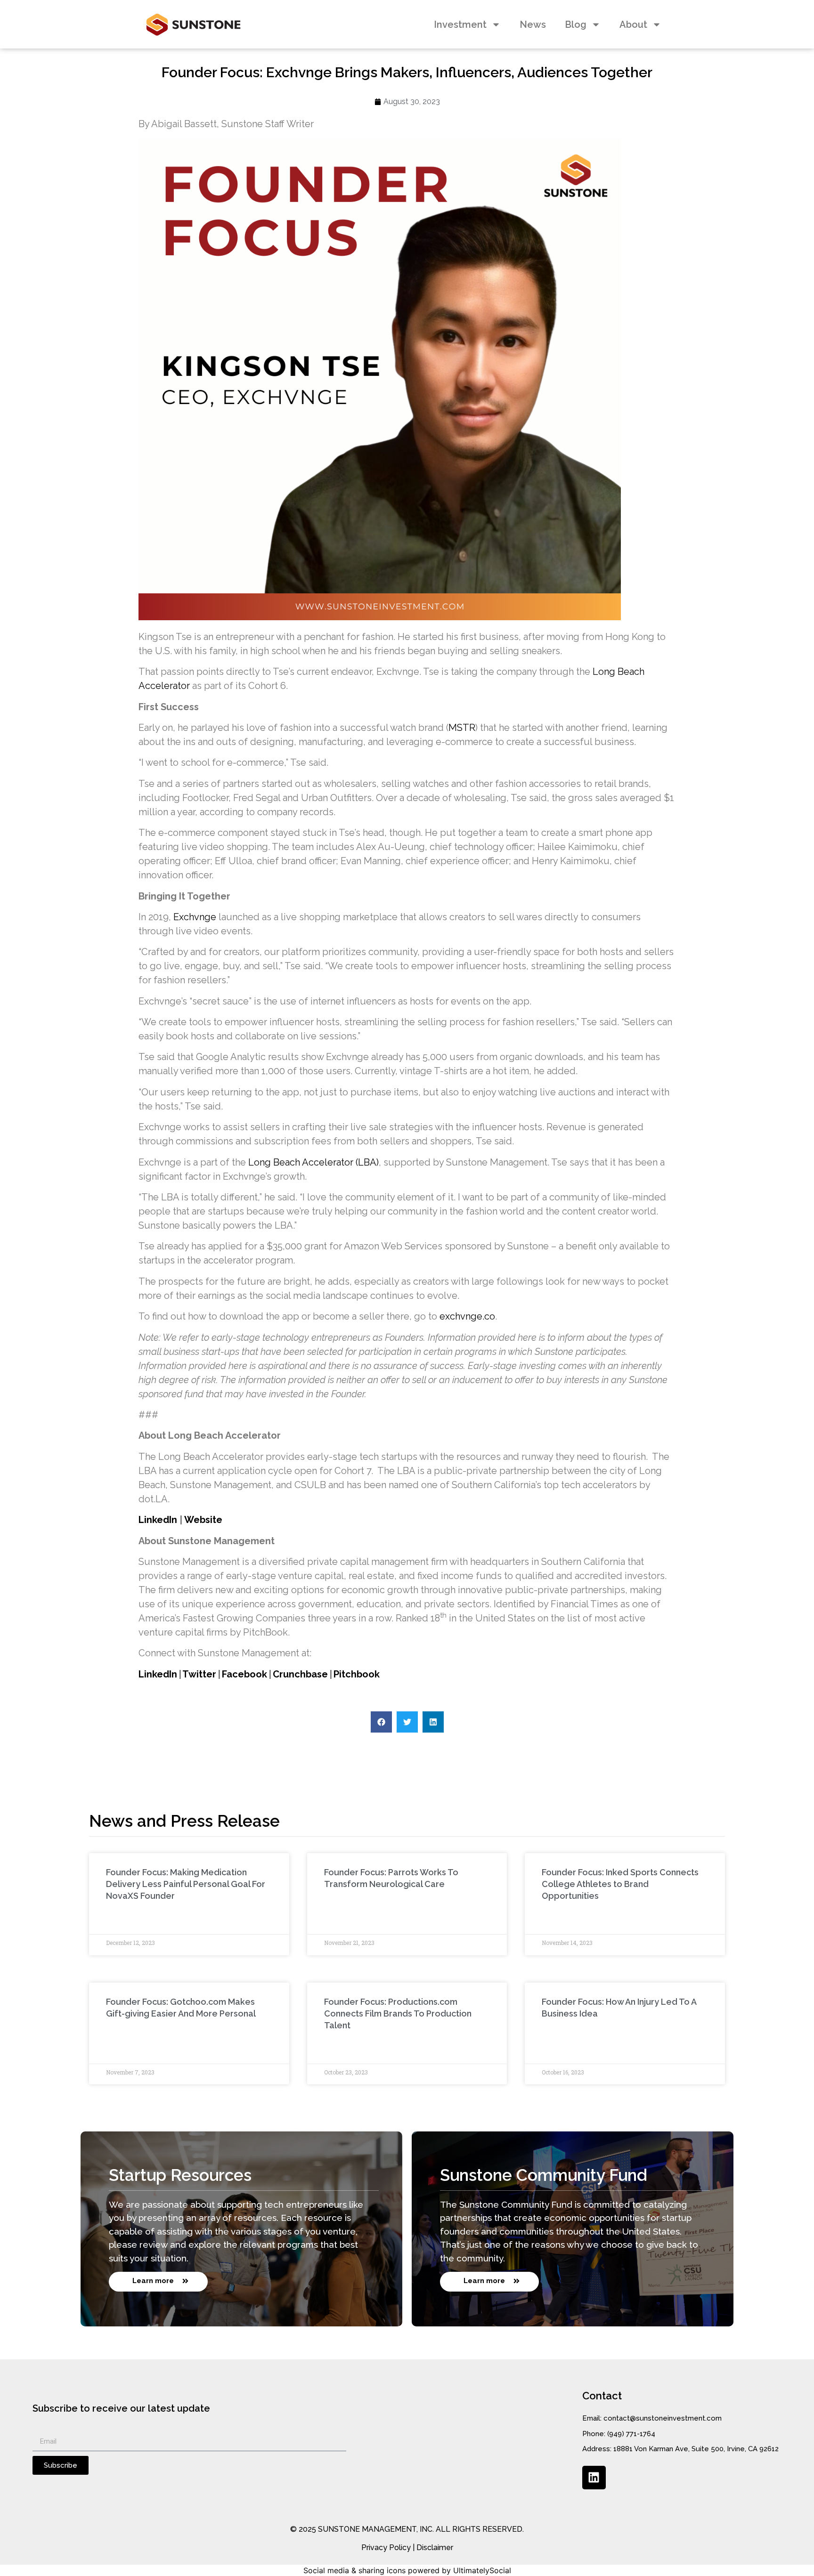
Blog (576, 24)
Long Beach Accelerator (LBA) (313, 1162)
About (633, 24)
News (533, 24)
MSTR (462, 728)
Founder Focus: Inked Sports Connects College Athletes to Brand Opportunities (620, 1884)
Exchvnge (195, 917)
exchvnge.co (467, 1316)
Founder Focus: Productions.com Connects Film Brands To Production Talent (398, 2013)
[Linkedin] (594, 2478)
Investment (460, 24)
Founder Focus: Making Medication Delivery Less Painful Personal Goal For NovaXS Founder (186, 1884)
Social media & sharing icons (354, 2570)
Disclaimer (435, 2548)
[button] (381, 1722)
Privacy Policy (386, 2548)
